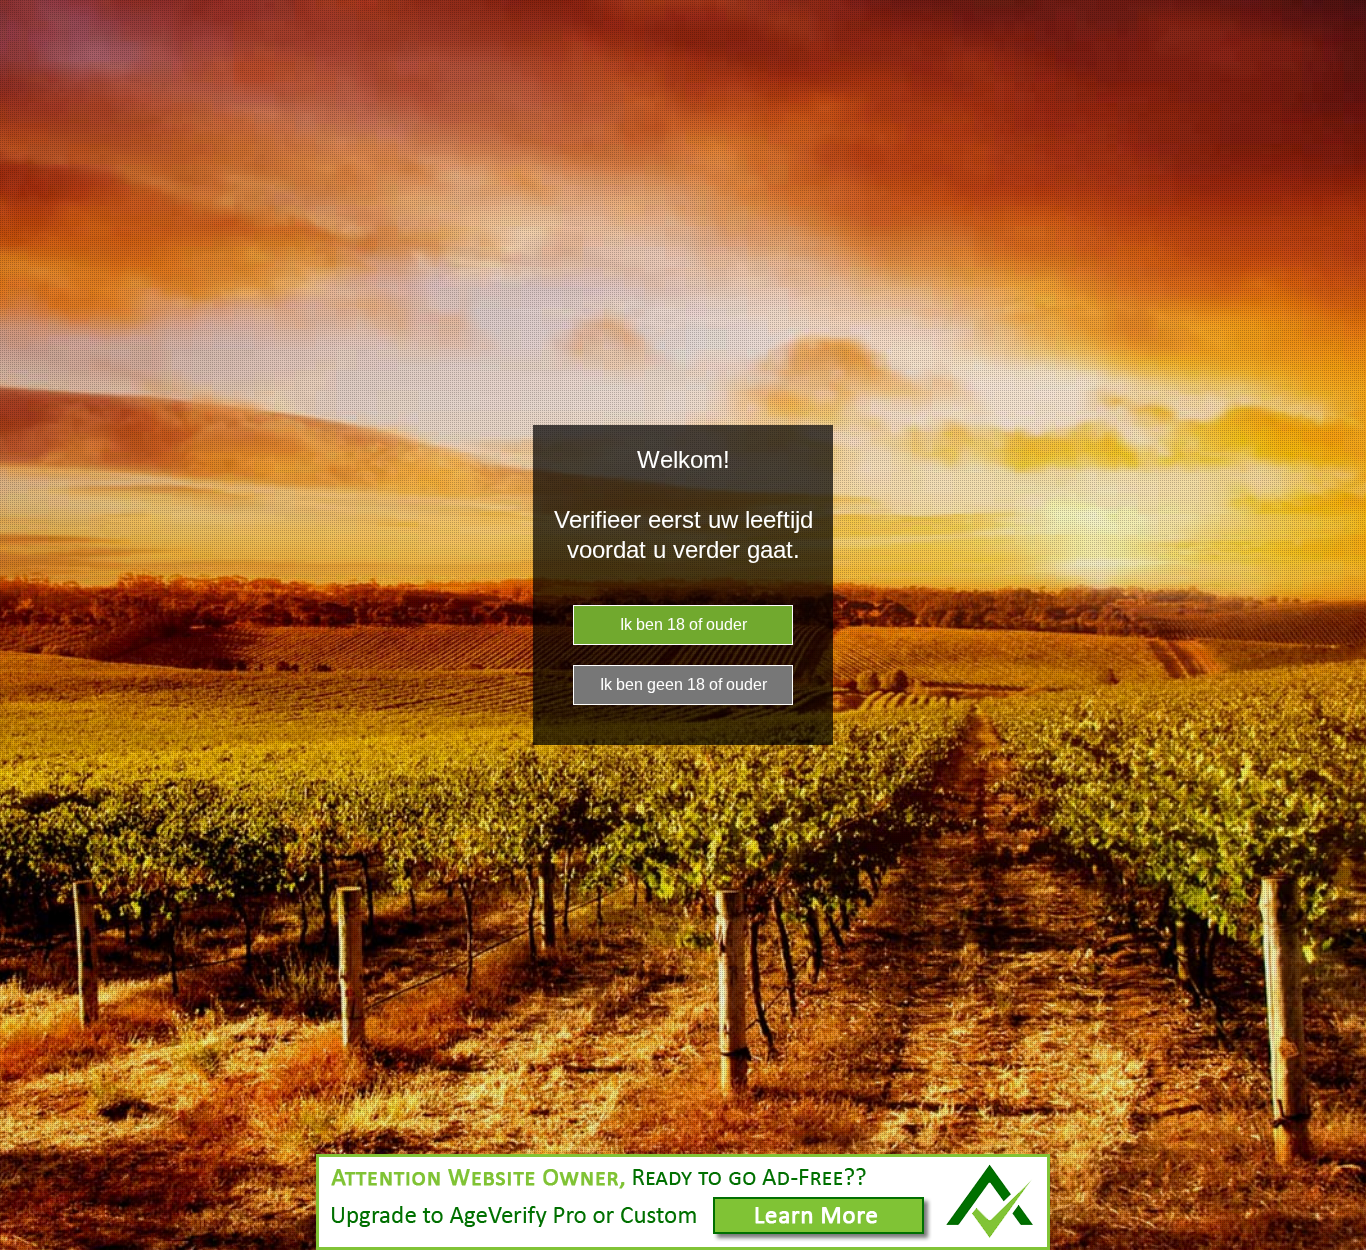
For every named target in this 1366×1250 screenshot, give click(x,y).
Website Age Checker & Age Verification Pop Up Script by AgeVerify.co (1341, 1245)
